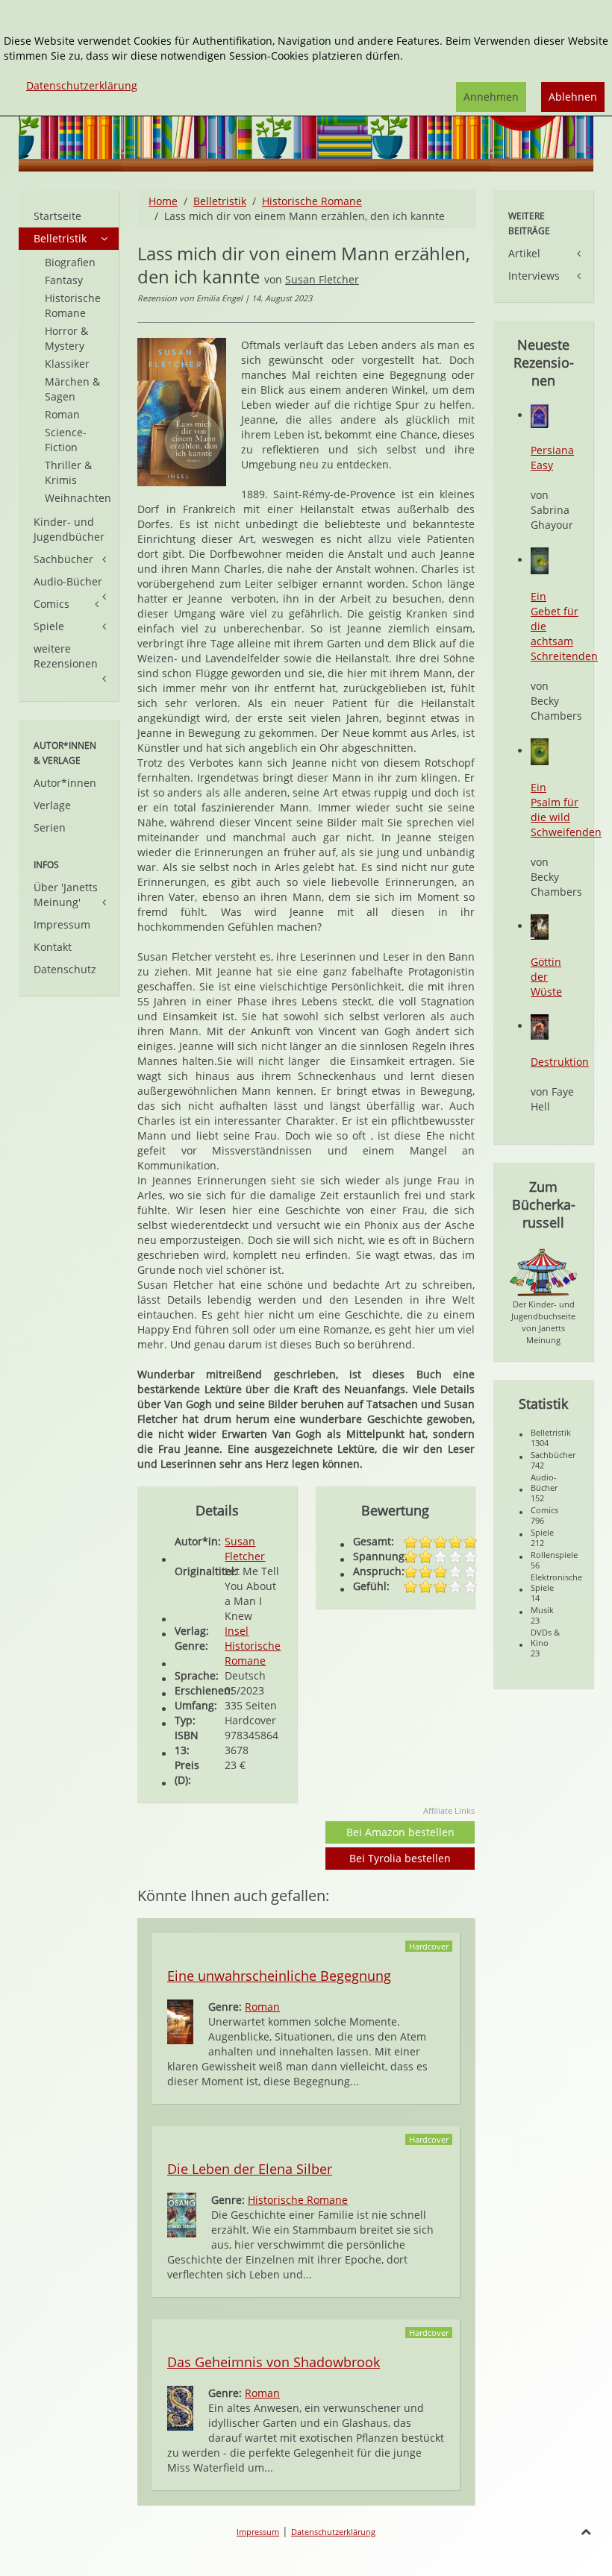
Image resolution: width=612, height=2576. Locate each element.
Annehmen (491, 97)
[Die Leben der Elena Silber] (182, 2214)
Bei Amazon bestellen (400, 1832)
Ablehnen (573, 97)
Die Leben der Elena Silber (250, 2169)
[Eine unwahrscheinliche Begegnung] (180, 2021)
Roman (262, 2007)
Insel (237, 1631)
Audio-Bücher (68, 581)
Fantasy (64, 280)
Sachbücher (63, 559)
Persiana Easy (552, 458)
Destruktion (560, 1062)
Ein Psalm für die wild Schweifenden (566, 810)
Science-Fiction (66, 440)
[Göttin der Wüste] (540, 926)
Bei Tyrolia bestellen (400, 1858)
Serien (50, 827)
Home (163, 201)
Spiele (49, 626)
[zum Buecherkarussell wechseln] (543, 1271)
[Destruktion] (540, 1026)
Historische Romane (312, 201)
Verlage (52, 805)
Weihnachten (78, 498)
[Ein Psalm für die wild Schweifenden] (540, 751)
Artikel (524, 253)
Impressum (62, 924)
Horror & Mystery (66, 338)
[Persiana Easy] (540, 415)
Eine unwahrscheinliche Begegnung (279, 1976)
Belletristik (220, 201)
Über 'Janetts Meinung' (66, 895)
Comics (51, 604)
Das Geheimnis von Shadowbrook (274, 2362)
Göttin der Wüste (546, 977)
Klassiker (67, 364)
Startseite (57, 216)
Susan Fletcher (322, 279)
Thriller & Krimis (68, 472)
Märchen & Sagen (72, 389)
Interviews (534, 276)
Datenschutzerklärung (333, 2532)
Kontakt (53, 947)
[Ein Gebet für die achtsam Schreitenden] (540, 560)
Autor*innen (65, 783)
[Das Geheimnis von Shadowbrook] (180, 2407)
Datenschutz (65, 969)
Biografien (70, 262)
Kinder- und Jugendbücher (69, 529)
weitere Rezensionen (66, 656)
